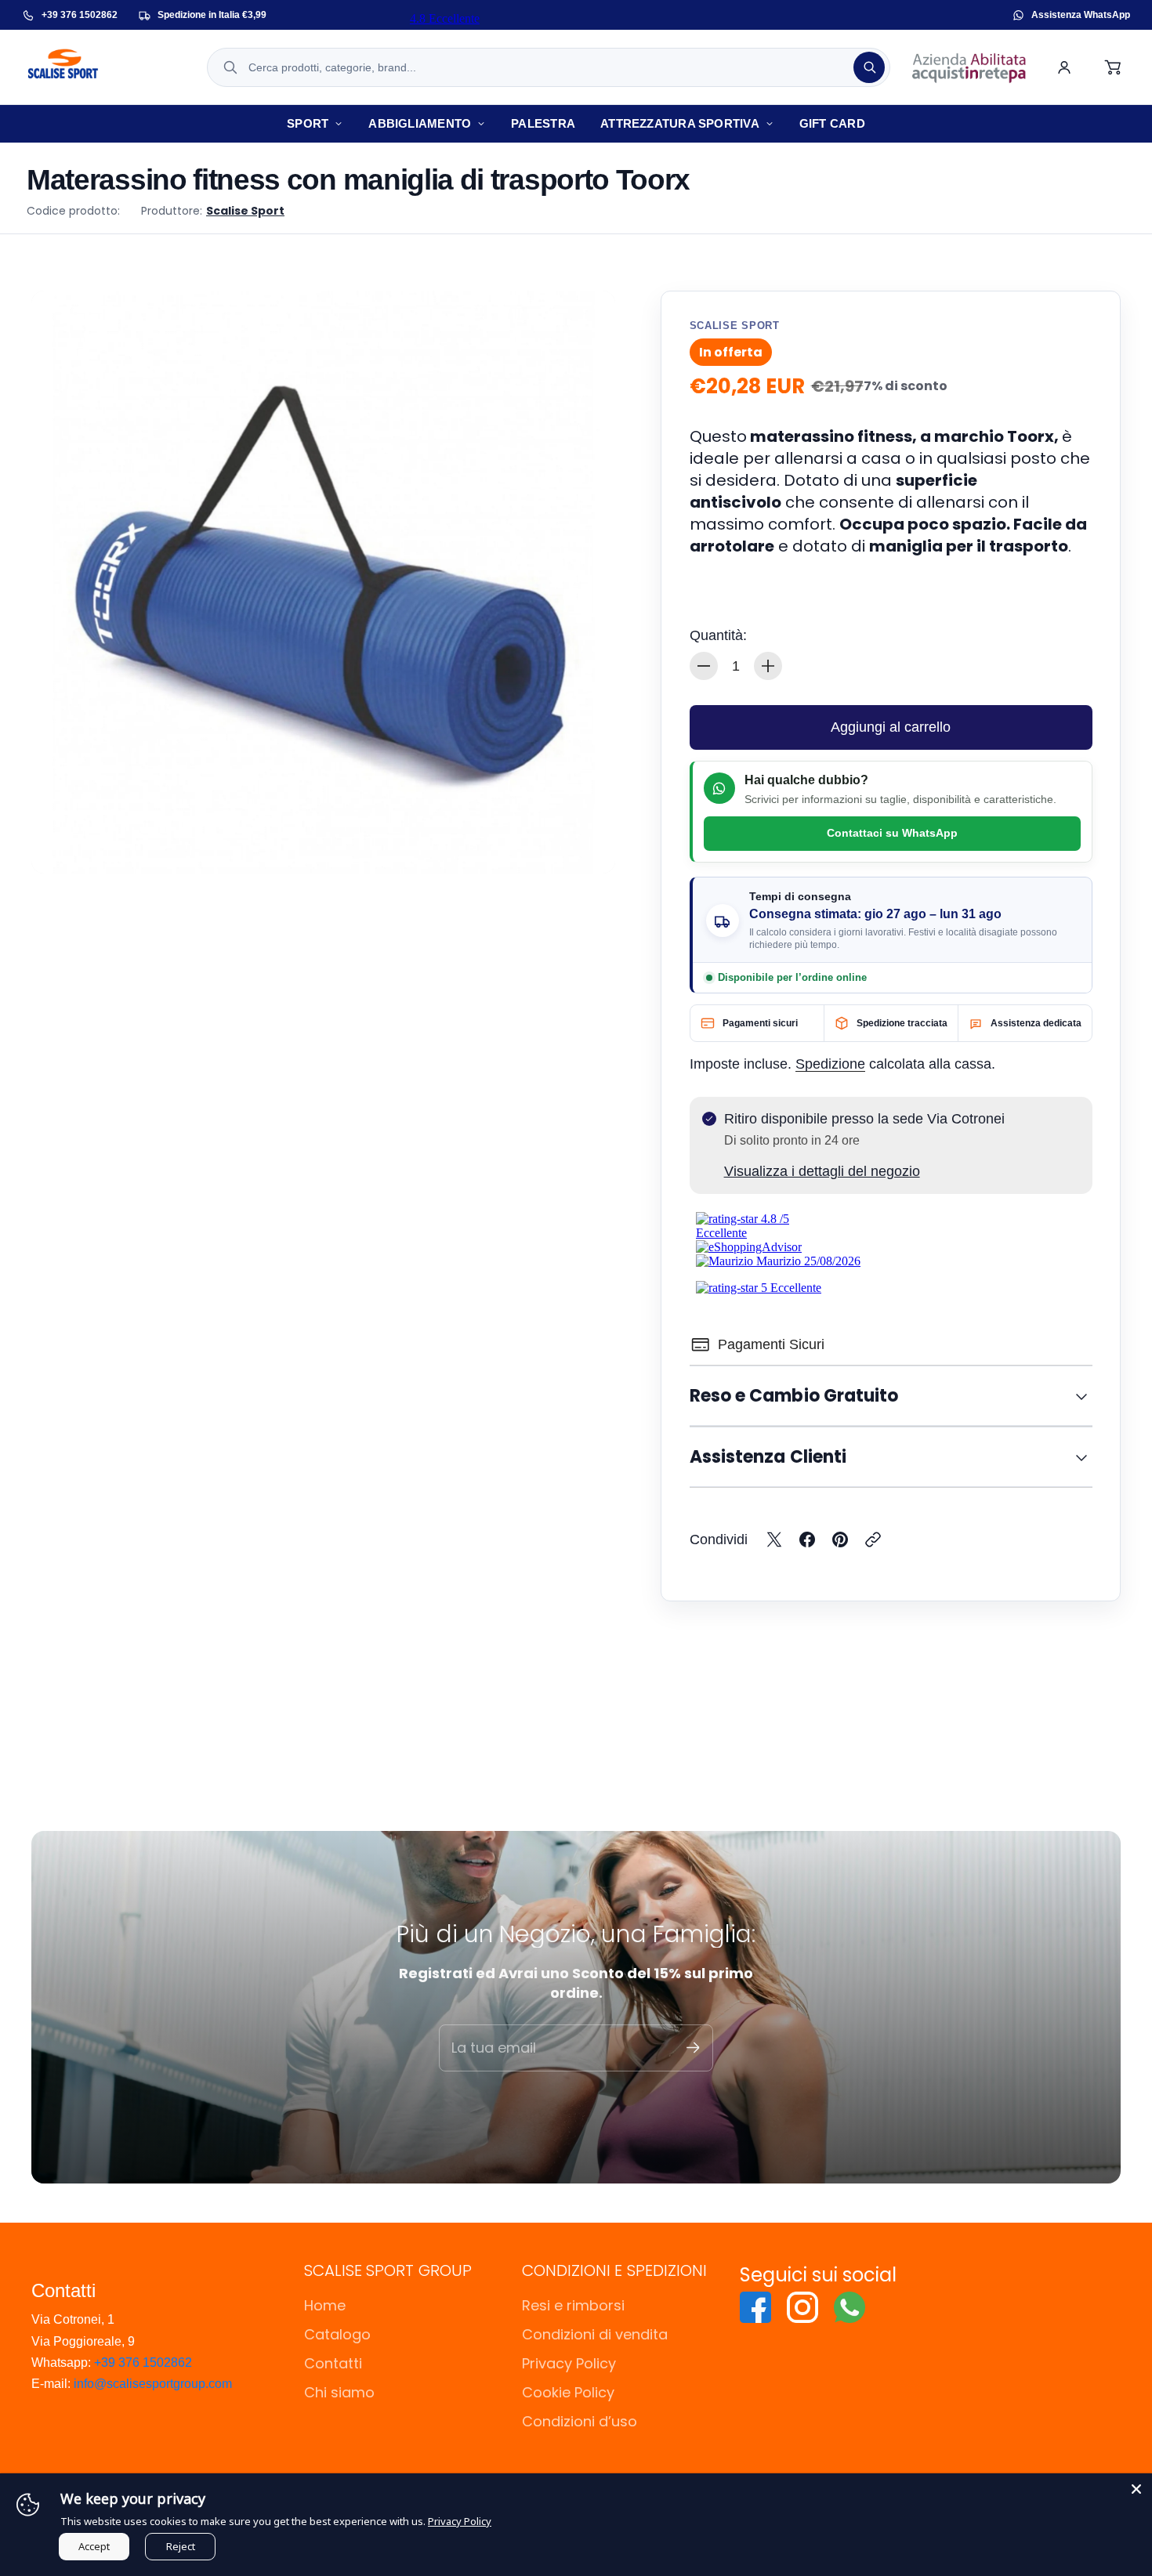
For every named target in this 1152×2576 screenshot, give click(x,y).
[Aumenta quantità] (768, 666)
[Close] (1136, 2489)
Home (325, 2305)
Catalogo (337, 2334)
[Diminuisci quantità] (704, 666)
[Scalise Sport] (104, 67)
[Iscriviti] (693, 2048)
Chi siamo (339, 2392)
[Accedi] (1064, 67)
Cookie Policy (568, 2392)
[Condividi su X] (774, 1539)
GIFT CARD (832, 123)
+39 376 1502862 (143, 2363)
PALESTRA (543, 123)
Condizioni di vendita (595, 2334)
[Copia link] (873, 1539)
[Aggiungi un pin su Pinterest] (840, 1539)
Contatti (333, 2363)
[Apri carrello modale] (1114, 67)
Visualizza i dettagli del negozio (822, 1171)
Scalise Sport (245, 211)
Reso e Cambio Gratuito (794, 1396)
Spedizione (830, 1064)
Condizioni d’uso (580, 2421)
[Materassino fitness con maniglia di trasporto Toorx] (323, 582)
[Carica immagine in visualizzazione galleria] (585, 844)
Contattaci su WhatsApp (892, 833)
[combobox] (549, 67)
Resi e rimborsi (573, 2305)
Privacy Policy (569, 2363)
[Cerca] (869, 67)
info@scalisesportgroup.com (153, 2384)
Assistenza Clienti (768, 1457)
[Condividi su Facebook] (807, 1539)
